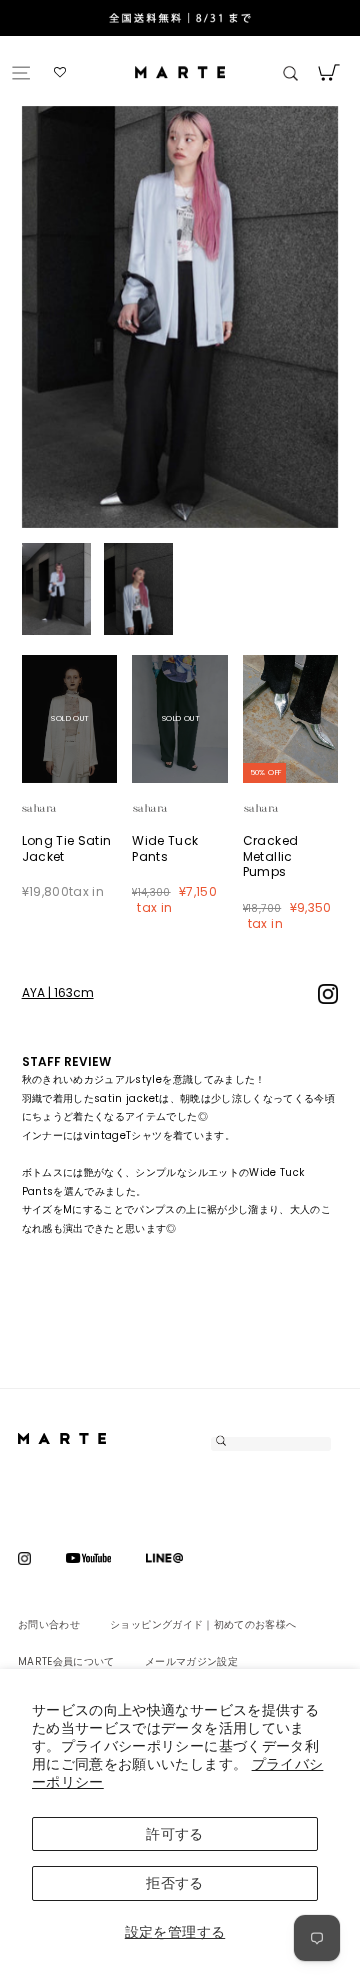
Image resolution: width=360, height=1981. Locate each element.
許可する (174, 1834)
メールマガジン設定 (191, 1661)
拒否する (174, 1883)
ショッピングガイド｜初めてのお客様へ (203, 1624)
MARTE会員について (66, 1661)
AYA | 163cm (58, 992)
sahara (62, 808)
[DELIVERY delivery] (180, 20)
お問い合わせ (49, 1624)
